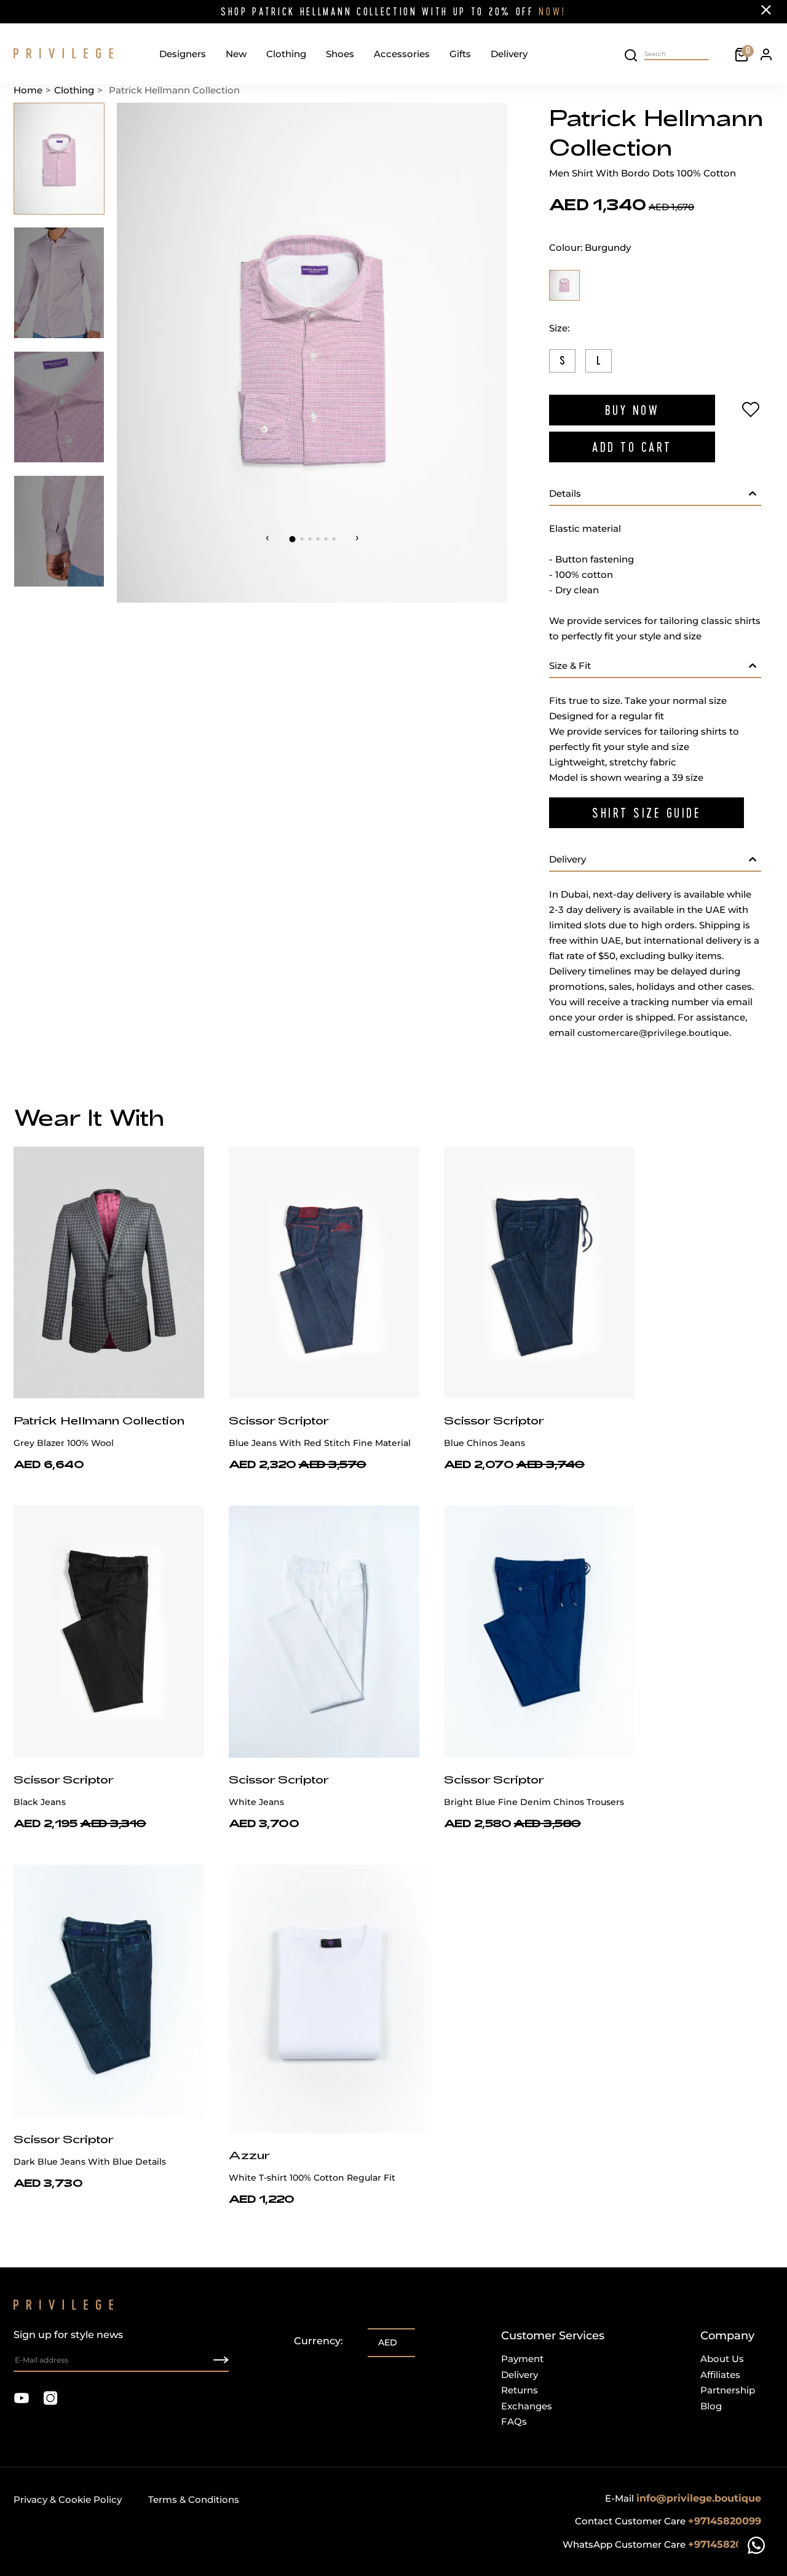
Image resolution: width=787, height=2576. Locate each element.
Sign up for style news (68, 2335)
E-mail (683, 2498)
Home (28, 90)
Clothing (286, 54)
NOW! (552, 11)
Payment (522, 2359)
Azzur (249, 2155)
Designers (183, 54)
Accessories (402, 54)
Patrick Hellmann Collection (99, 1420)
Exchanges (527, 2406)
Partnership (728, 2390)
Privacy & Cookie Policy (68, 2499)
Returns (520, 2390)
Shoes (340, 54)
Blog (711, 2406)
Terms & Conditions (194, 2499)
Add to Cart (632, 447)
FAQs (514, 2421)
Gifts (460, 54)
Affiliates (720, 2375)
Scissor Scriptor (279, 1420)
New (236, 54)
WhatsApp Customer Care (662, 2544)
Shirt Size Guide (647, 813)
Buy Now (632, 410)
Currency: (318, 2341)
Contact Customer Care (668, 2521)
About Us (722, 2359)
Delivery (509, 54)
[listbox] (391, 2344)
